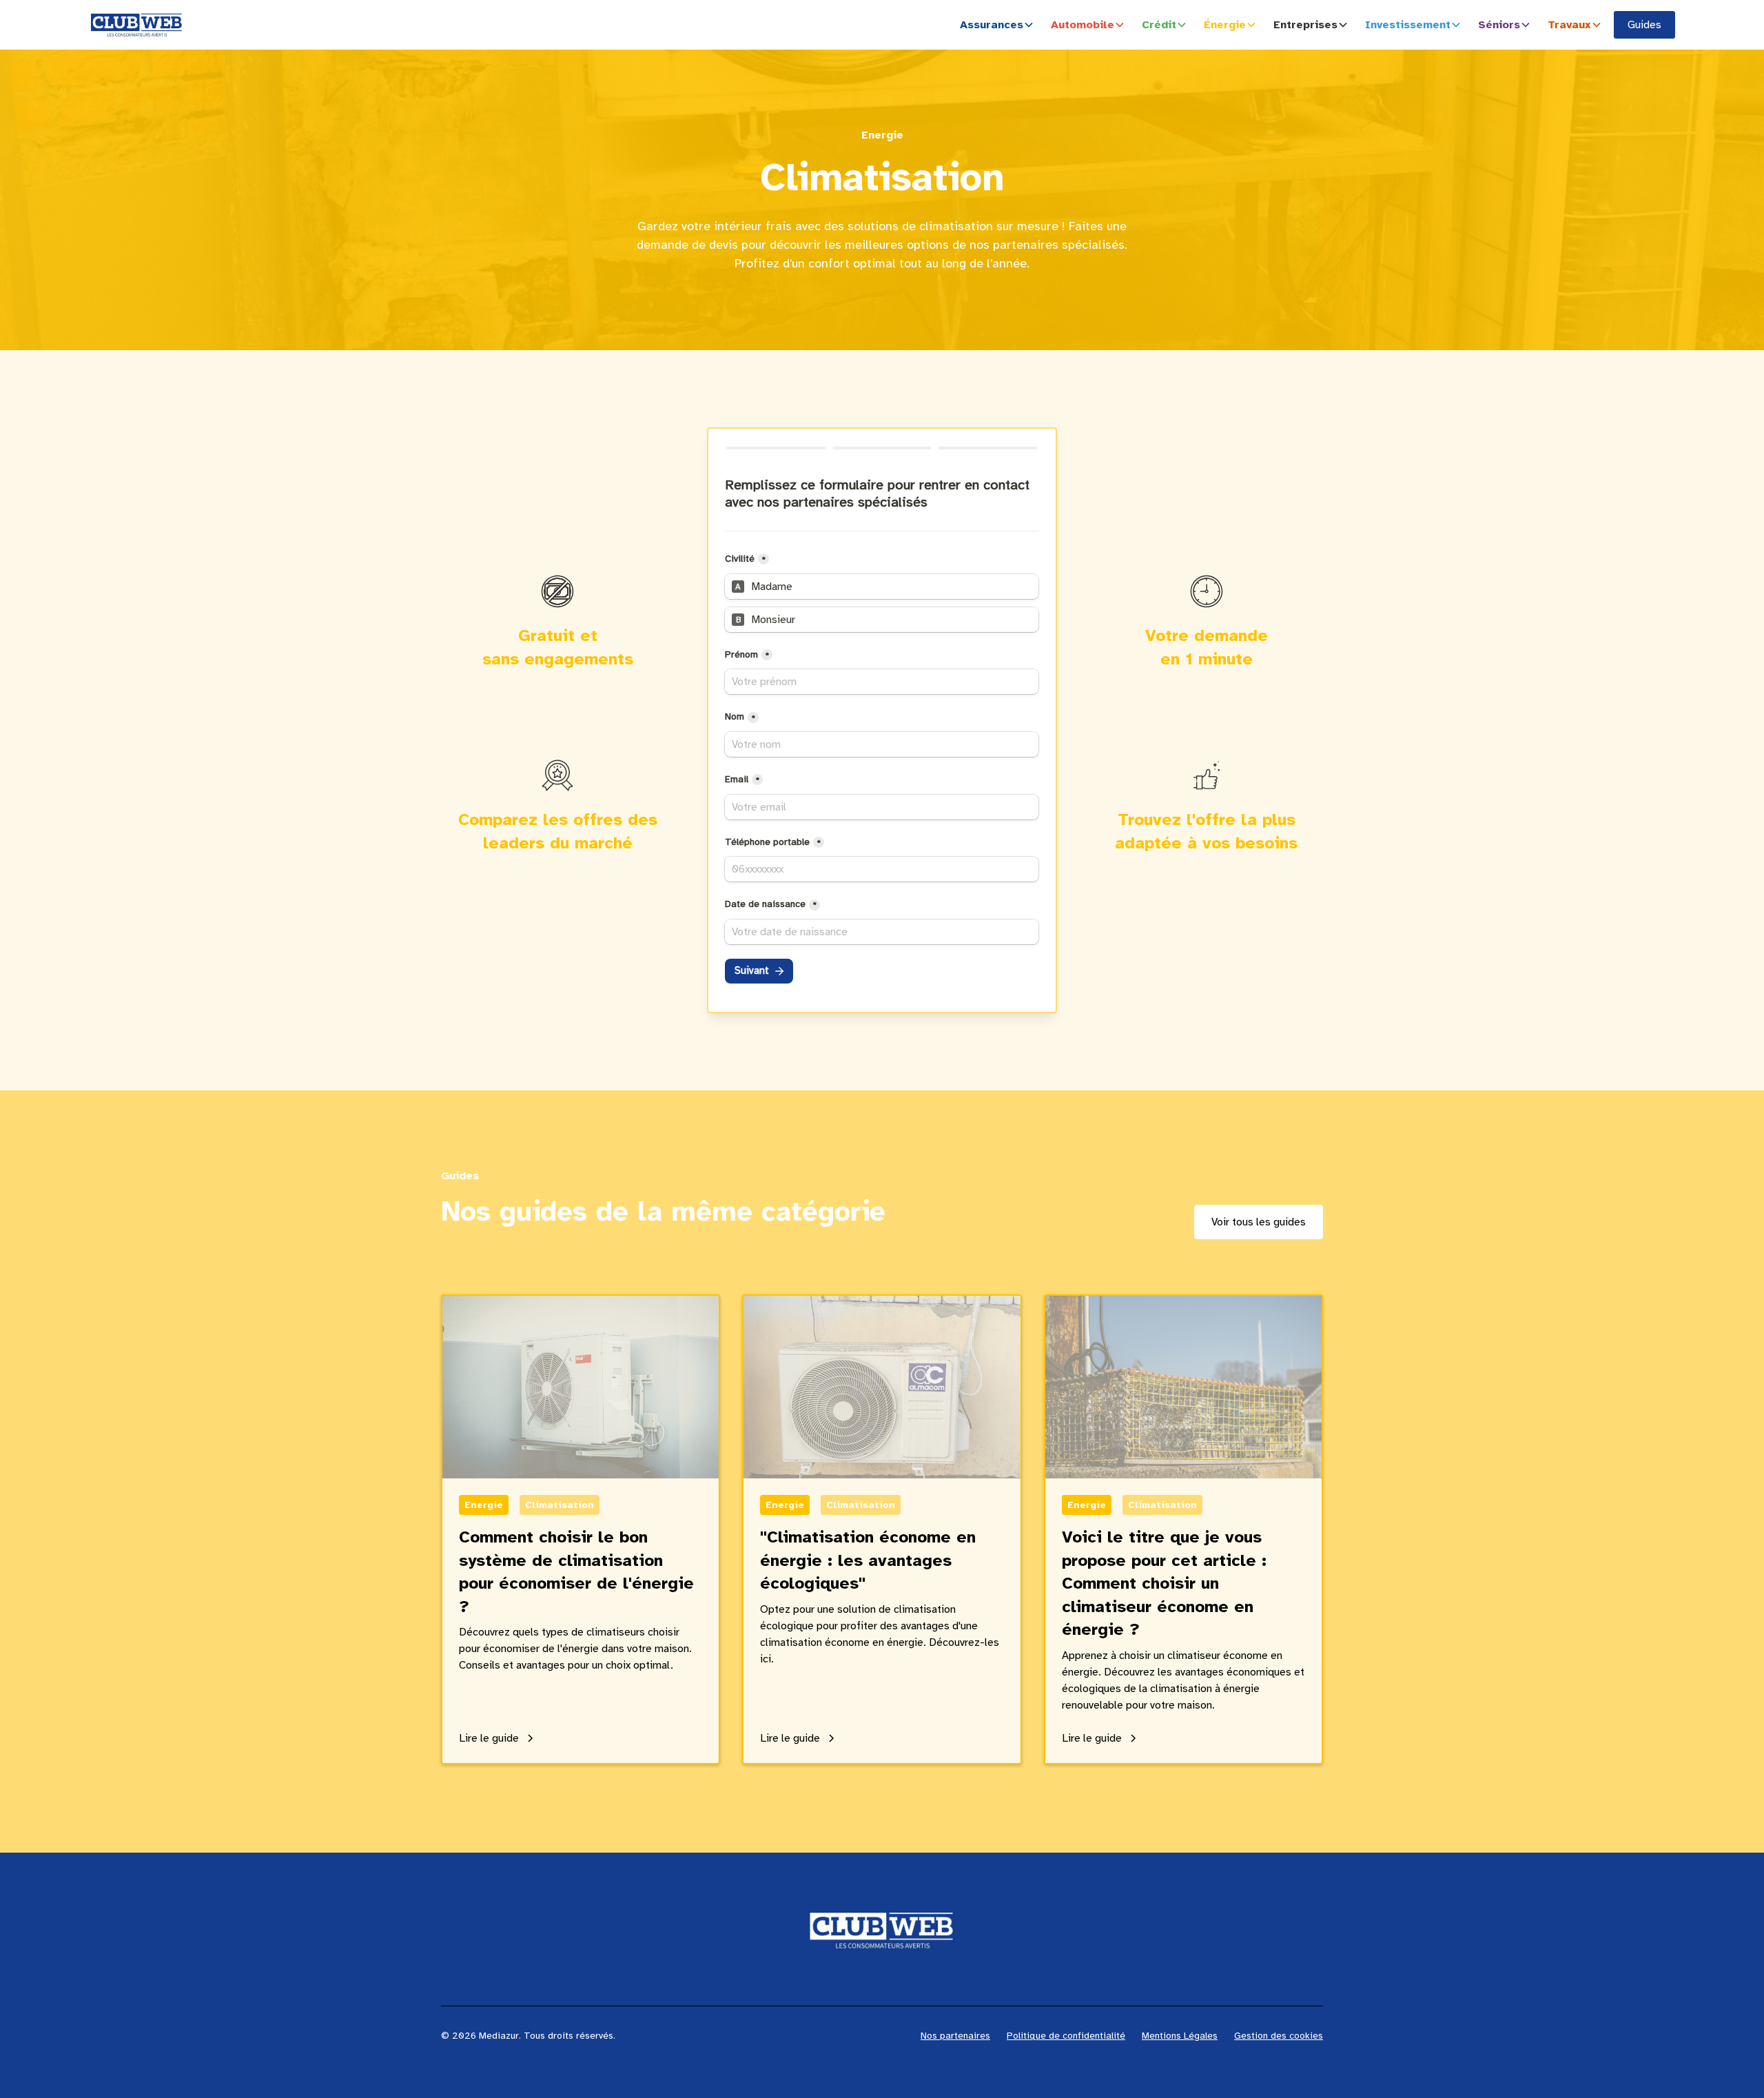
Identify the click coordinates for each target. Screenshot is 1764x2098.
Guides (1644, 25)
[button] (1000, 25)
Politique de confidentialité (1066, 2036)
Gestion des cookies (1279, 2036)
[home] (136, 25)
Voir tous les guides (1259, 1222)
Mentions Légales (1180, 2036)
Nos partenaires (955, 2036)
